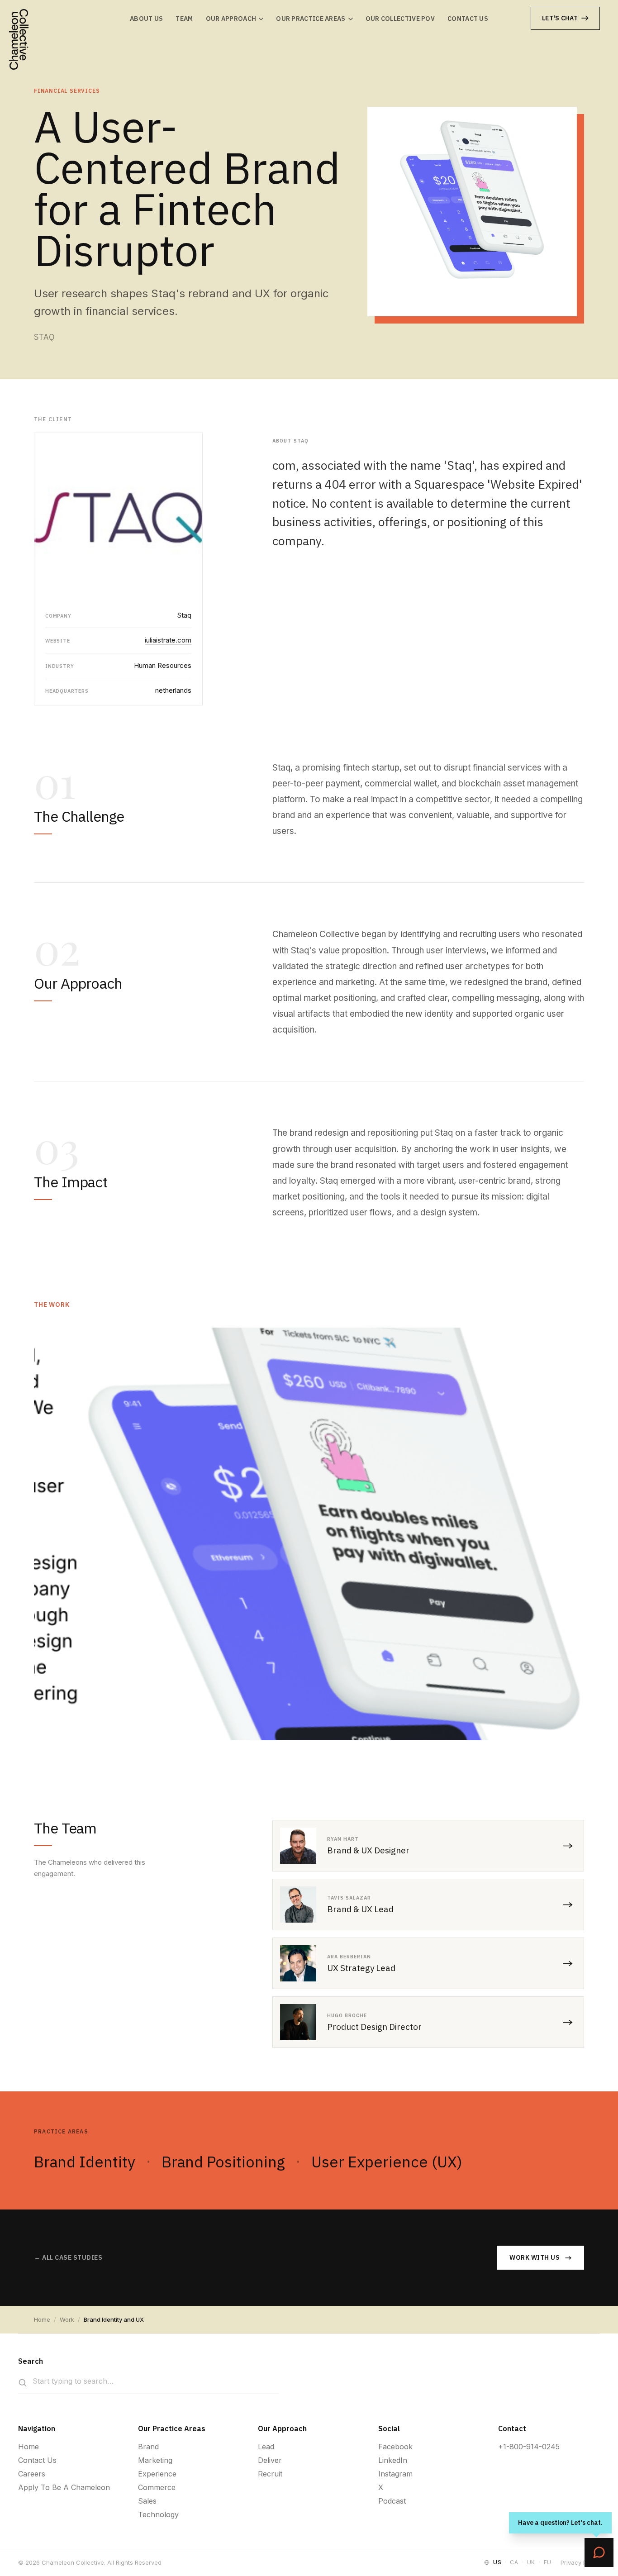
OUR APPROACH (231, 19)
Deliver (270, 2460)
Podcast (392, 2501)
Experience (157, 2474)
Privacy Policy (580, 2562)
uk (531, 2562)
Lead (266, 2447)
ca (514, 2562)
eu (548, 2562)
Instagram (395, 2474)
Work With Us (535, 2257)
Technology (158, 2514)
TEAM (184, 19)
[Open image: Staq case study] (309, 1534)
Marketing (155, 2460)
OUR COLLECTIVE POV (400, 19)
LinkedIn (393, 2460)
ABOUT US (146, 19)
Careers (32, 2474)
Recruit (270, 2474)
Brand (148, 2447)
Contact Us (37, 2460)
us (497, 2562)
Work (67, 2319)
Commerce (157, 2487)
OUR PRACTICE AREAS (311, 19)
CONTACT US (468, 19)
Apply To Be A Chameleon (64, 2487)
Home (42, 2319)
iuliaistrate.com (168, 640)
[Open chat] (599, 2552)
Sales (147, 2501)
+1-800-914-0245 (529, 2447)
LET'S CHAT (560, 18)
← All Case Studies (68, 2257)
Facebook (395, 2447)
